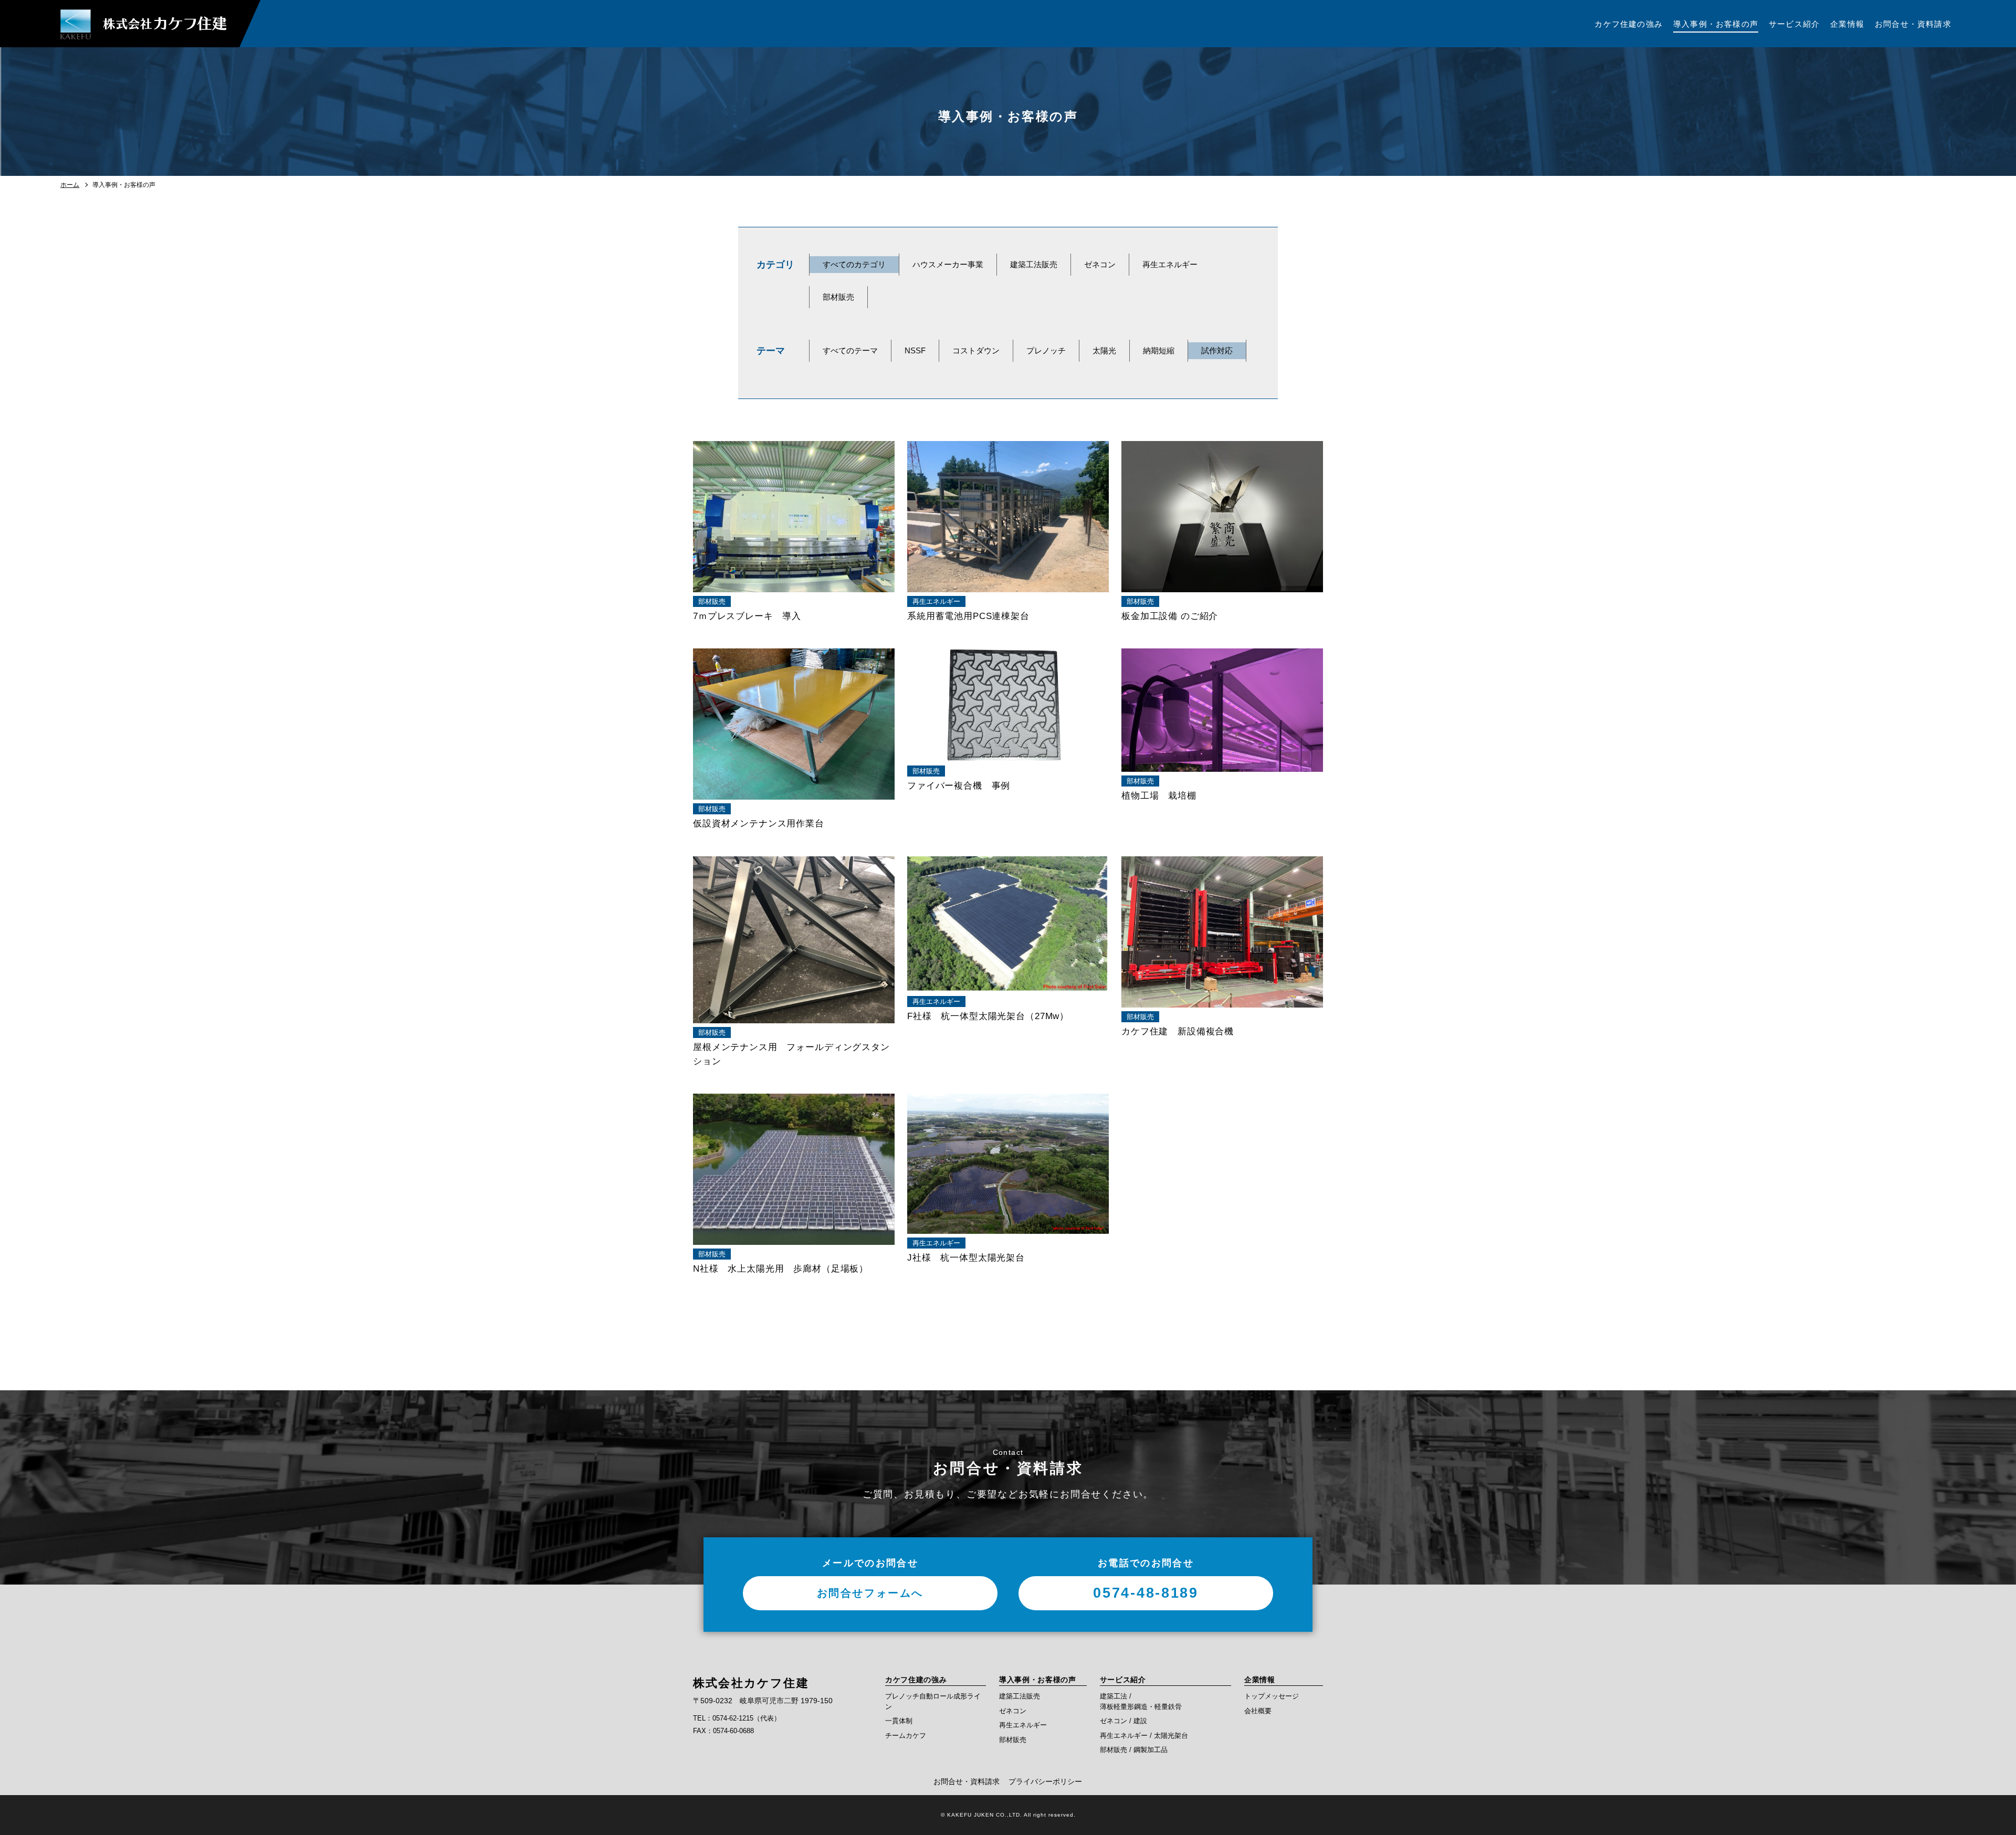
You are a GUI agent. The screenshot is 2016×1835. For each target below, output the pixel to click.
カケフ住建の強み (916, 1680)
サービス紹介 (1123, 1680)
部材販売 (838, 297)
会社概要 (1258, 1711)
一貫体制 (899, 1721)
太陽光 (1104, 350)
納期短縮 (1159, 350)
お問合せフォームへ (870, 1593)
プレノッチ (1046, 350)
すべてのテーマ (850, 350)
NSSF (915, 350)
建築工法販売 (1034, 264)
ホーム (70, 185)
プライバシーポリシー (1045, 1781)
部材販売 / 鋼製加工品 (1134, 1750)
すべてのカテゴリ (854, 264)
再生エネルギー (1170, 264)
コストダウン (976, 350)
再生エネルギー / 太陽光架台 (1144, 1736)
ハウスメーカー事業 (948, 264)
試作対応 (1217, 350)
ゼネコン (1100, 264)
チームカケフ (906, 1736)
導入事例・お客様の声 (1038, 1680)
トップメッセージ (1272, 1696)
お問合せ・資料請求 (967, 1781)
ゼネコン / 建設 (1123, 1721)
